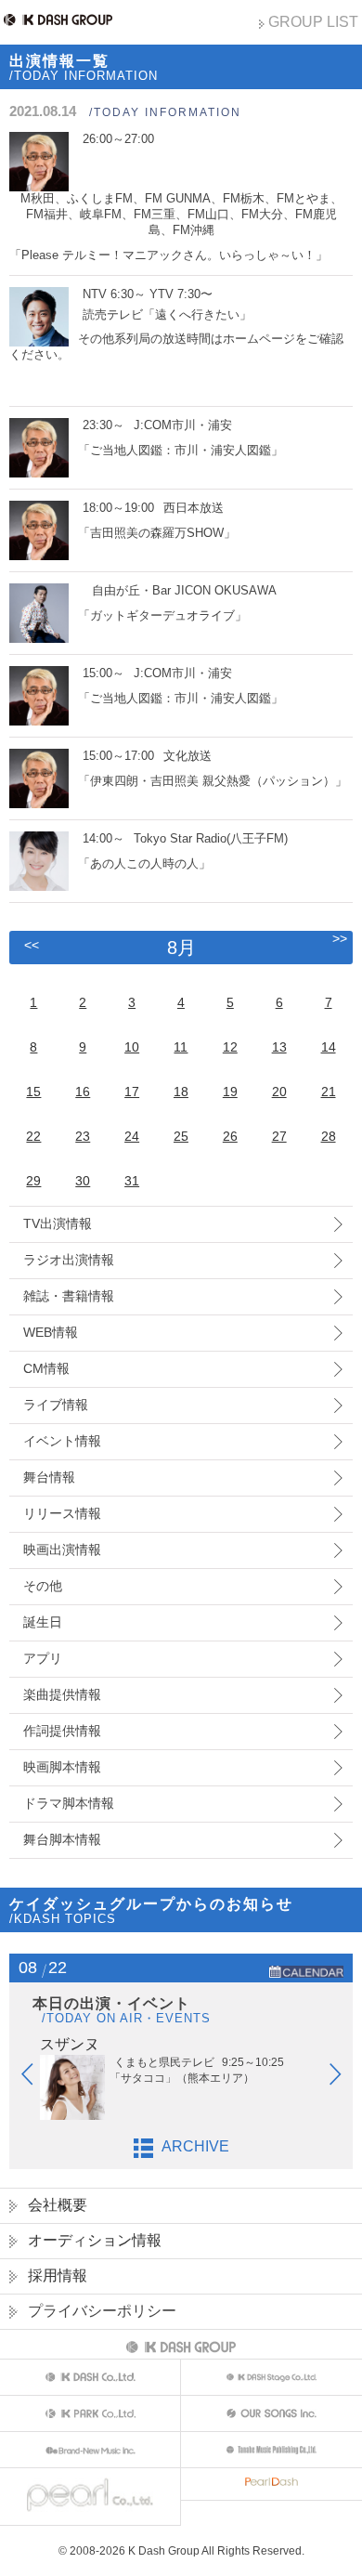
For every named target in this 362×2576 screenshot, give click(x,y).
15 (33, 1092)
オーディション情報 (95, 2240)
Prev (36, 2078)
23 (83, 1136)
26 (230, 1136)
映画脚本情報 (62, 1767)
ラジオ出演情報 (69, 1260)
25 (181, 1136)
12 (230, 1047)
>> (340, 938)
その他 (43, 1586)
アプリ (43, 1658)
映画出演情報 (62, 1550)
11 (181, 1047)
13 (279, 1047)
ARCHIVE (195, 2146)
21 (329, 1092)
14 (329, 1047)
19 (230, 1092)
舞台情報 (49, 1477)
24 (132, 1136)
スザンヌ (70, 2044)
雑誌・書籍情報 (69, 1296)
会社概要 (58, 2205)
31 (132, 1181)
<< (32, 945)
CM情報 (46, 1368)
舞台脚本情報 (62, 1839)
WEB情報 (51, 1332)
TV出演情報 (58, 1223)
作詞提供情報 (62, 1731)
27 (279, 1136)
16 (83, 1092)
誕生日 (43, 1622)
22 (33, 1136)
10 (132, 1047)
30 (83, 1181)
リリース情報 (62, 1513)
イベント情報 (62, 1441)
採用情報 (58, 2275)
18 (181, 1092)
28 (329, 1136)
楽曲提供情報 (62, 1694)
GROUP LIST (313, 22)
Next (344, 2078)
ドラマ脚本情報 (69, 1803)
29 (33, 1181)
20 (279, 1092)
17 (132, 1092)
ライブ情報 (56, 1405)
